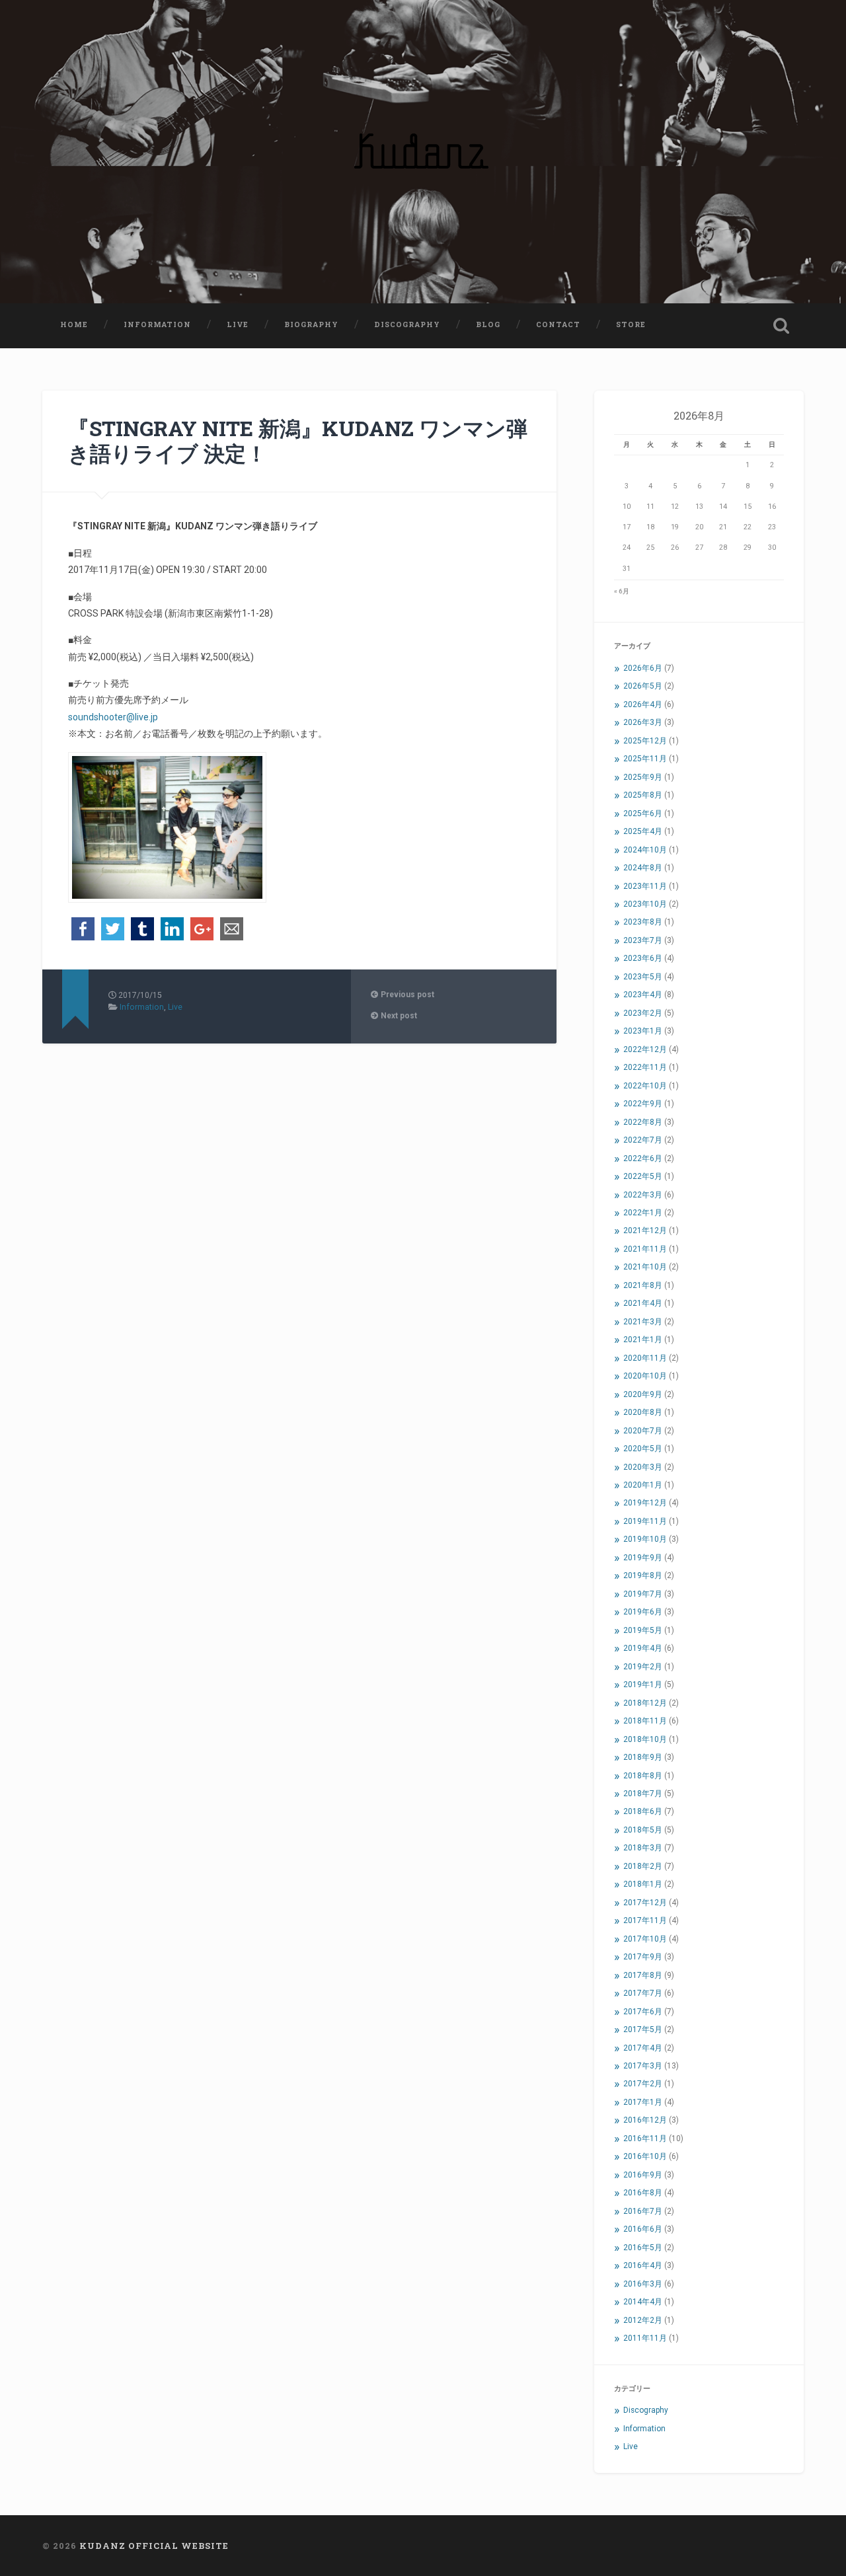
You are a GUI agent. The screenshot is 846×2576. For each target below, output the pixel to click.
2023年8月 (643, 922)
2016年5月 (643, 2248)
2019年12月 (645, 1503)
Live (238, 324)
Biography (311, 324)
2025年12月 (645, 741)
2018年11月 (645, 1721)
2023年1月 (643, 1031)
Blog (488, 324)
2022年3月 (643, 1195)
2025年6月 (643, 814)
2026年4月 (643, 704)
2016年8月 (643, 2193)
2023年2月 (643, 1013)
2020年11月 (645, 1358)
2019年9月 (643, 1558)
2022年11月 (645, 1067)
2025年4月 (643, 831)
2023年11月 (645, 886)
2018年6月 (643, 1811)
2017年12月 (645, 1903)
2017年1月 (643, 2102)
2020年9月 (643, 1394)
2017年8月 (643, 1975)
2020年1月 (643, 1485)
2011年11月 (645, 2338)
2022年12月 (645, 1049)
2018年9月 (643, 1757)
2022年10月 (645, 1086)
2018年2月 (643, 1866)
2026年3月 (643, 722)
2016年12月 (645, 2120)
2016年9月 (643, 2175)
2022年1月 (643, 1213)
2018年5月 (643, 1830)
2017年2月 (643, 2084)
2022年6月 (643, 1158)
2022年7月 (643, 1140)
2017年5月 (643, 2029)
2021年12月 (645, 1231)
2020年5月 (643, 1449)
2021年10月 (645, 1267)
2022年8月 (643, 1122)
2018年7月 (643, 1794)
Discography (407, 324)
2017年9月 (643, 1957)
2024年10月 (645, 850)
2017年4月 (643, 2048)
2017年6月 (643, 2012)
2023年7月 (643, 940)
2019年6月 (643, 1612)
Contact (558, 324)
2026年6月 (643, 668)
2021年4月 (643, 1303)
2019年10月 (645, 1539)
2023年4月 (643, 995)
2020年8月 (643, 1412)
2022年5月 (643, 1176)
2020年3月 (643, 1467)
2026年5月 (643, 686)
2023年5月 (643, 977)
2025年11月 (645, 759)
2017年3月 (643, 2066)
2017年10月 (645, 1939)
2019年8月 (643, 1575)
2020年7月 (643, 1431)
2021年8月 (643, 1285)
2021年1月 (643, 1340)
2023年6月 (643, 958)
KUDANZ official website (154, 2546)
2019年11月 (645, 1521)
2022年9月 (643, 1104)
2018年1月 (643, 1884)
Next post (398, 1016)
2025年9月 (643, 777)
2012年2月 (643, 2320)
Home (74, 324)
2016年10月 (645, 2156)
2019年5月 (643, 1630)
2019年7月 (643, 1594)
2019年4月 (643, 1648)
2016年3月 (643, 2284)
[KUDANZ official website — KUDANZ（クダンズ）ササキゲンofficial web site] (423, 152)
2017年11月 (645, 1920)
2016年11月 (645, 2139)
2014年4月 (643, 2302)
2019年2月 (643, 1667)
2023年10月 (645, 904)
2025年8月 (643, 795)
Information (157, 324)
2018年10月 (645, 1739)
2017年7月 (643, 1993)
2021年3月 (643, 1322)
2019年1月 (643, 1685)
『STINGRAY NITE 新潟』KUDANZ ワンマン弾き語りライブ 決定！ (298, 441)
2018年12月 (645, 1703)
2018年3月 (643, 1848)
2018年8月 (643, 1776)
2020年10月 (645, 1376)
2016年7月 (643, 2211)
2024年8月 (643, 868)
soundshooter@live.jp (113, 717)
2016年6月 (643, 2229)
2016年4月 (643, 2265)
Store (631, 324)
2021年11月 (645, 1249)
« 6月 (622, 591)
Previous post (406, 995)
